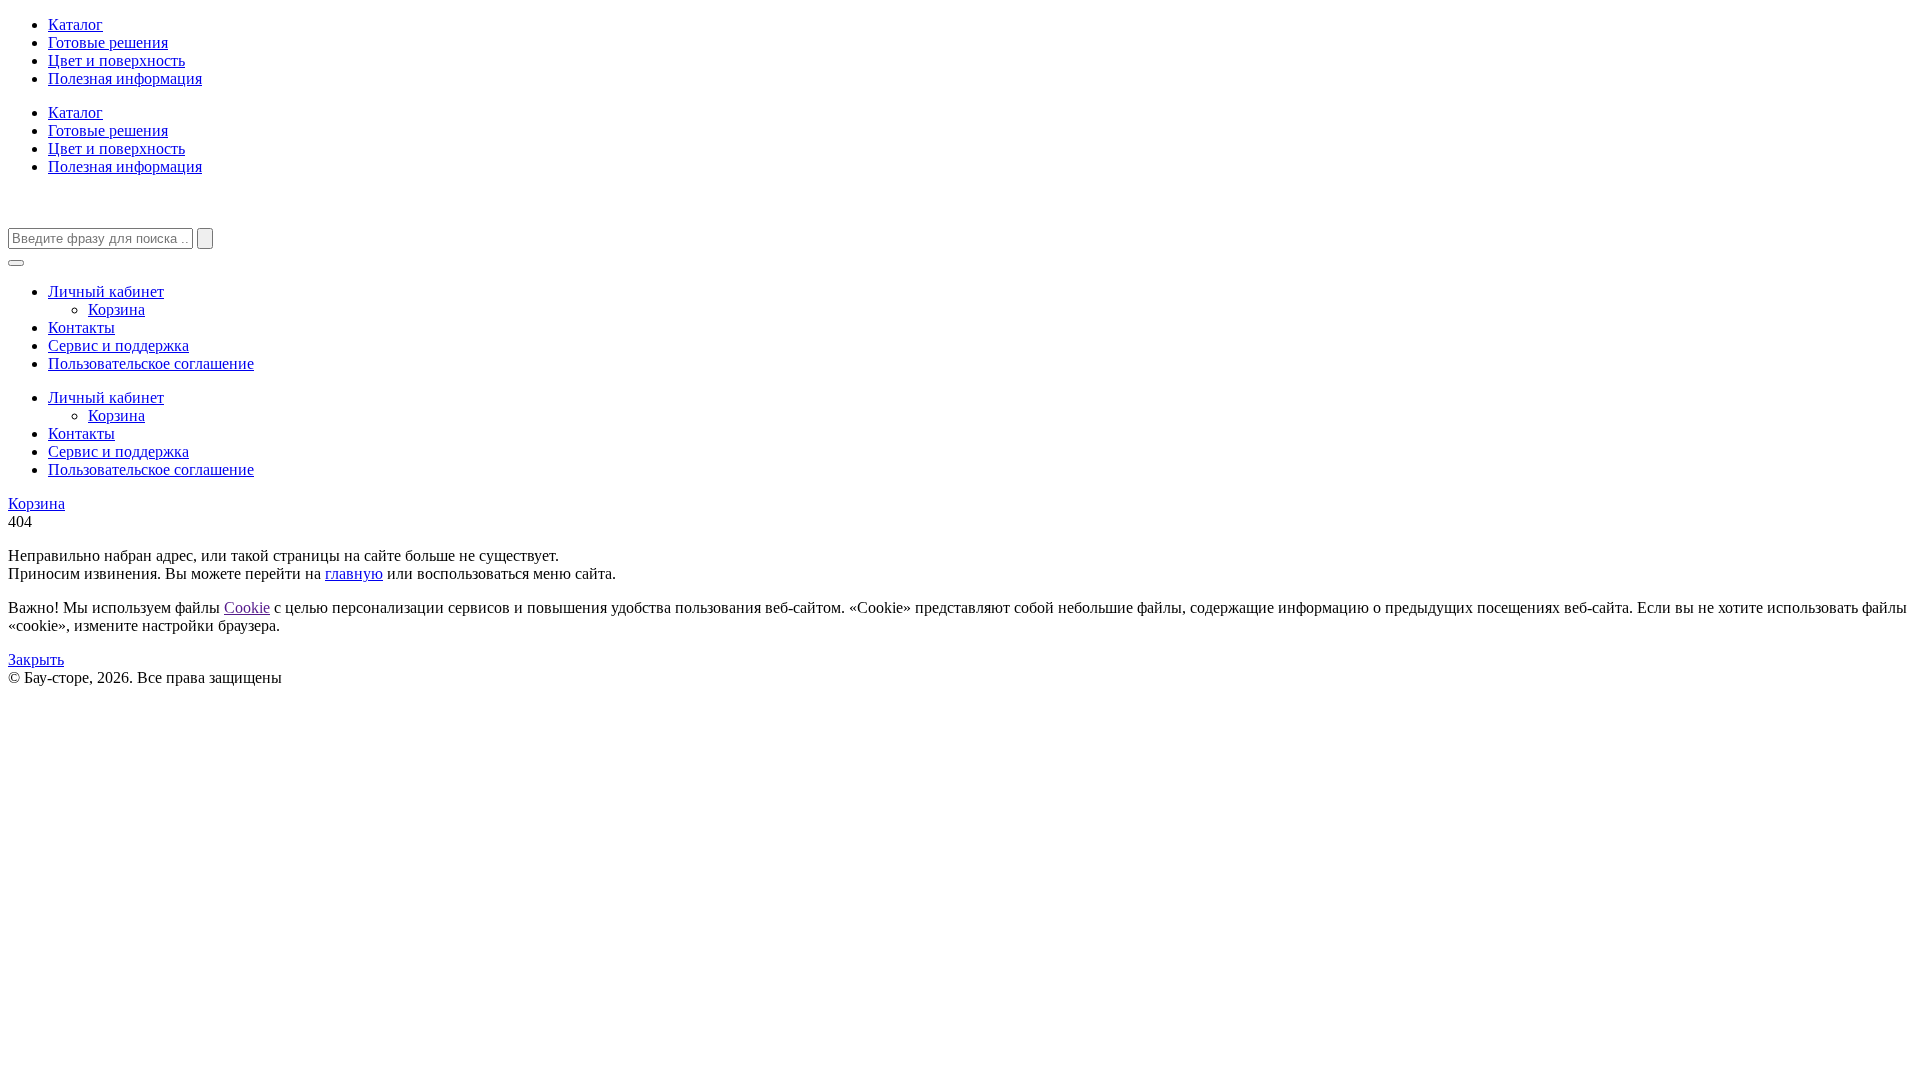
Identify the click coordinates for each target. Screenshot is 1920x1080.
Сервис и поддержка (118, 345)
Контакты (81, 327)
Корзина (116, 309)
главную (354, 573)
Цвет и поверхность (116, 60)
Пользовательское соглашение (151, 363)
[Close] (16, 263)
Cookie (247, 607)
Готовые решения (108, 42)
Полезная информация (125, 78)
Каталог (75, 24)
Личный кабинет (106, 291)
